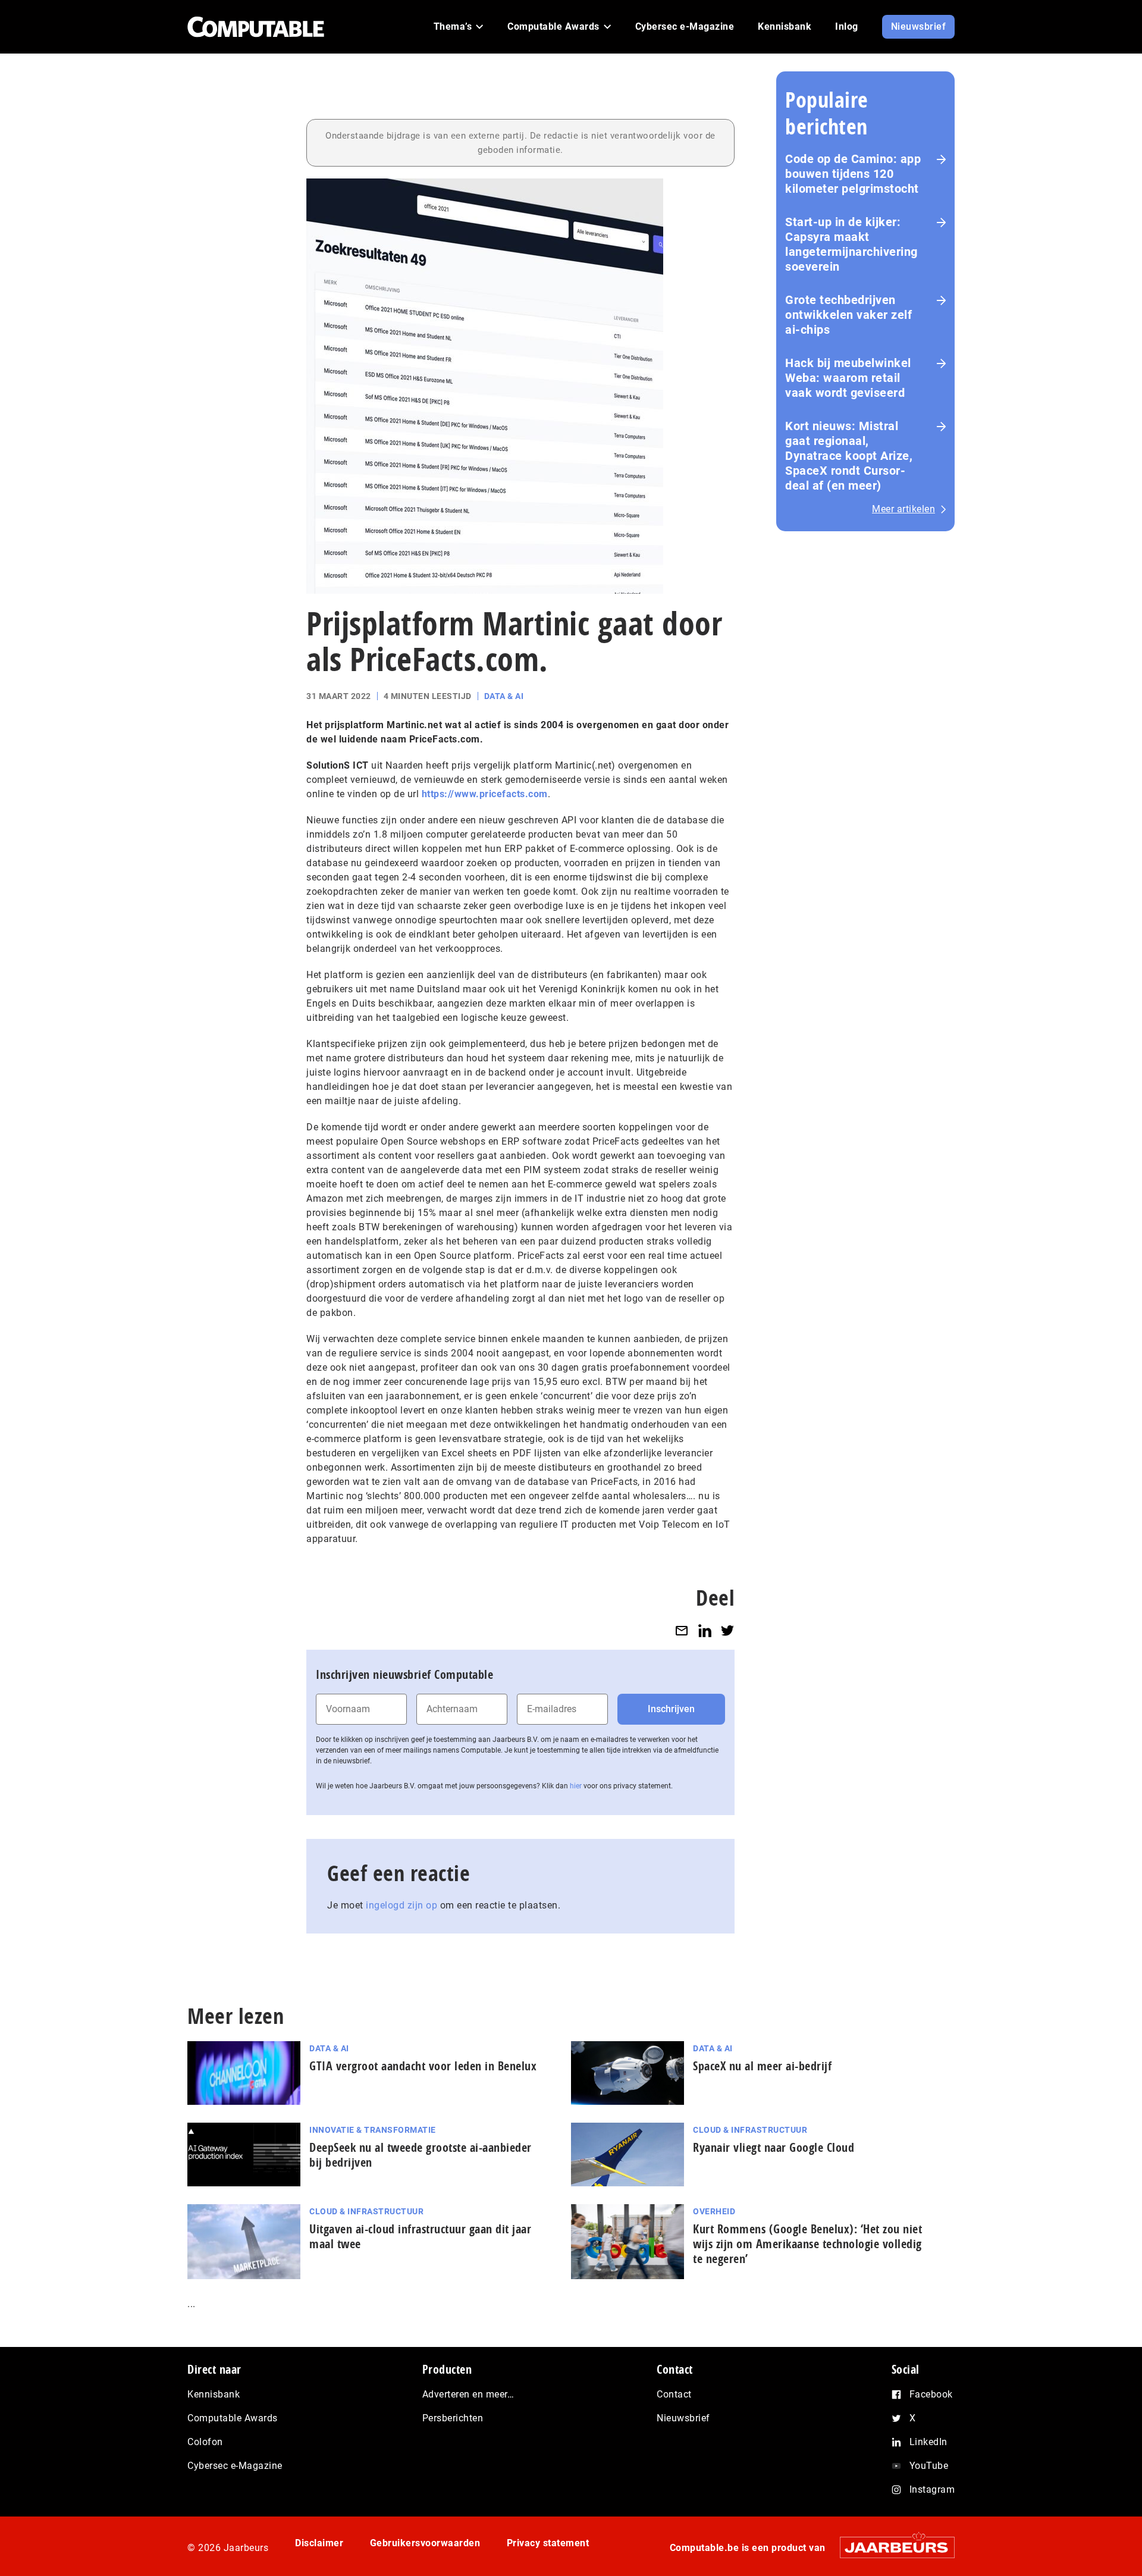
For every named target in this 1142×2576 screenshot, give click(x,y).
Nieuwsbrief (683, 2418)
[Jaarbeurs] (891, 2547)
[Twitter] (727, 1630)
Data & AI (504, 696)
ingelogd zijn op (401, 1905)
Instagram (932, 2489)
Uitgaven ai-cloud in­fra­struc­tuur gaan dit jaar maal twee (420, 2236)
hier (576, 1786)
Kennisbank (214, 2394)
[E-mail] (682, 1630)
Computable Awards (233, 2418)
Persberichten (453, 2418)
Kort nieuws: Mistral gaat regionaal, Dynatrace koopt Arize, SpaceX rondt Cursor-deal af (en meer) (849, 456)
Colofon (205, 2442)
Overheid (714, 2211)
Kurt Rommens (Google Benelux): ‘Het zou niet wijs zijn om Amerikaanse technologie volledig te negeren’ (807, 2244)
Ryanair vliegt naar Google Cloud (774, 2147)
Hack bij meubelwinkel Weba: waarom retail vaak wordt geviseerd (848, 378)
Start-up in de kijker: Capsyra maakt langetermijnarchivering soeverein (851, 244)
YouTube (929, 2466)
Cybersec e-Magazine (235, 2466)
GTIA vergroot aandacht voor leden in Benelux (423, 2066)
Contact (674, 2394)
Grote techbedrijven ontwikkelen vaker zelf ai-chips (848, 315)
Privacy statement (548, 2543)
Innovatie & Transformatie (373, 2130)
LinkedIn (928, 2442)
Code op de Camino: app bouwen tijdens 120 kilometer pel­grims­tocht (853, 174)
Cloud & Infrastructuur (750, 2130)
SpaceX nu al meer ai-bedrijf (762, 2066)
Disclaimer (319, 2543)
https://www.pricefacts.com (485, 794)
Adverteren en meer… (468, 2394)
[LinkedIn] (705, 1630)
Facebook (931, 2394)
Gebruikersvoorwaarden (425, 2543)
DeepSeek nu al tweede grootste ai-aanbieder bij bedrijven (421, 2155)
